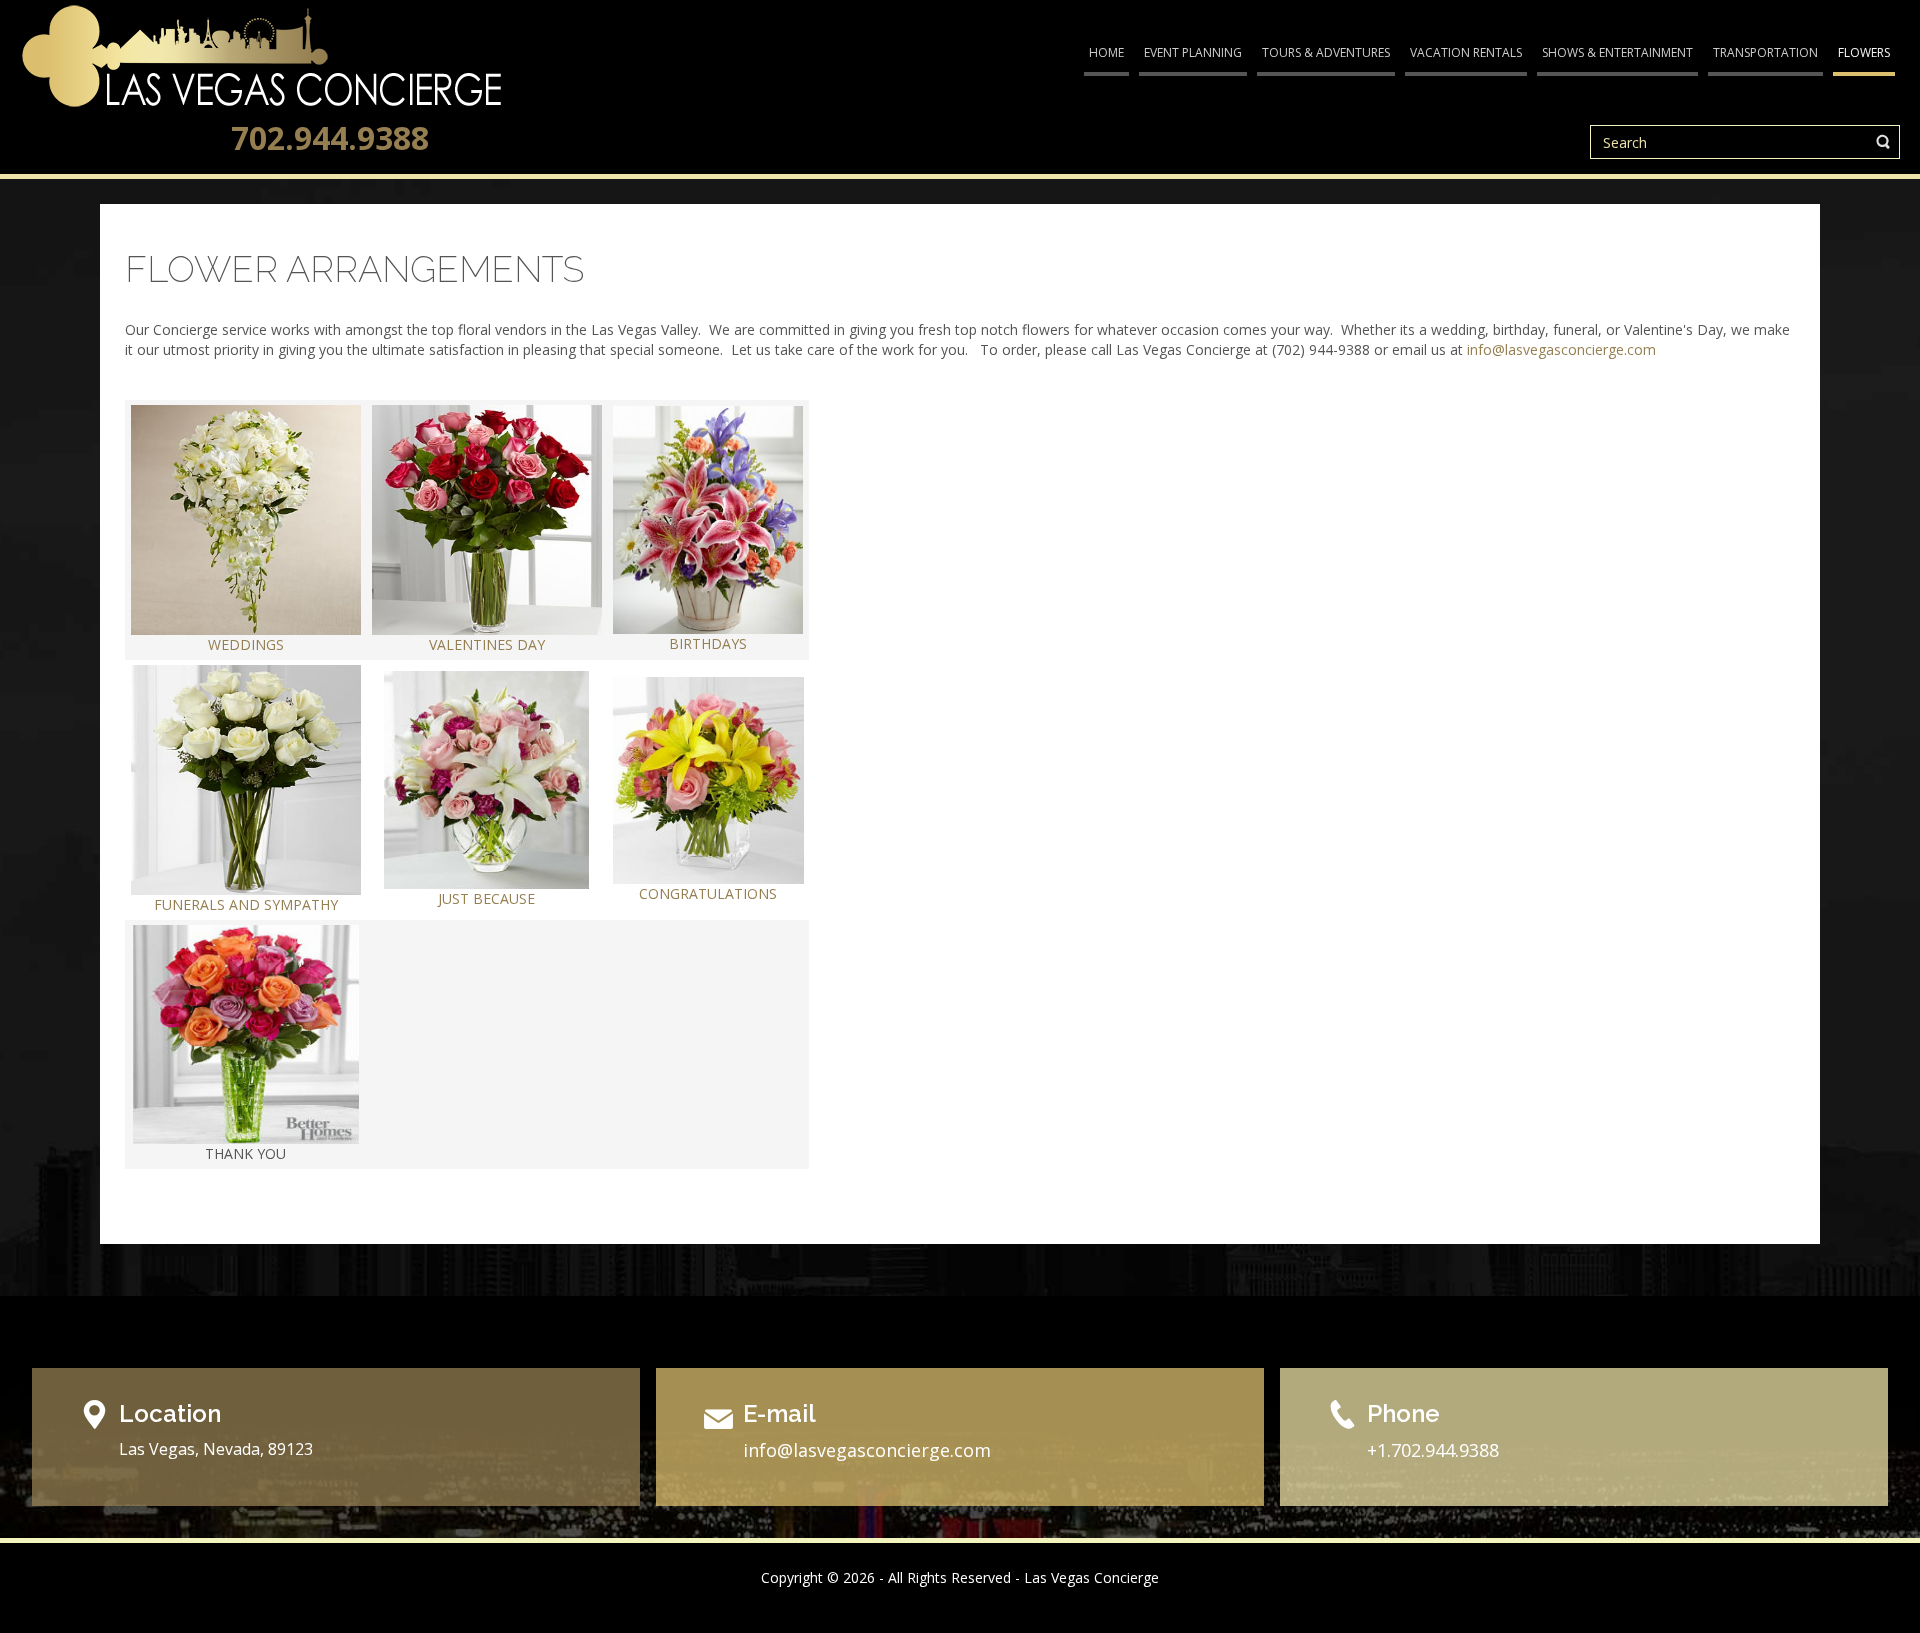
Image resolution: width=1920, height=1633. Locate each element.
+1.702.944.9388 (1433, 1450)
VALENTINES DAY (487, 644)
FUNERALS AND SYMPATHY (246, 904)
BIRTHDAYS (708, 643)
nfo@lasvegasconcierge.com (869, 1450)
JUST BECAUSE (486, 898)
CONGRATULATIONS (708, 893)
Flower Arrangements (354, 269)
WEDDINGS (246, 644)
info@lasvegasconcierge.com (1561, 349)
